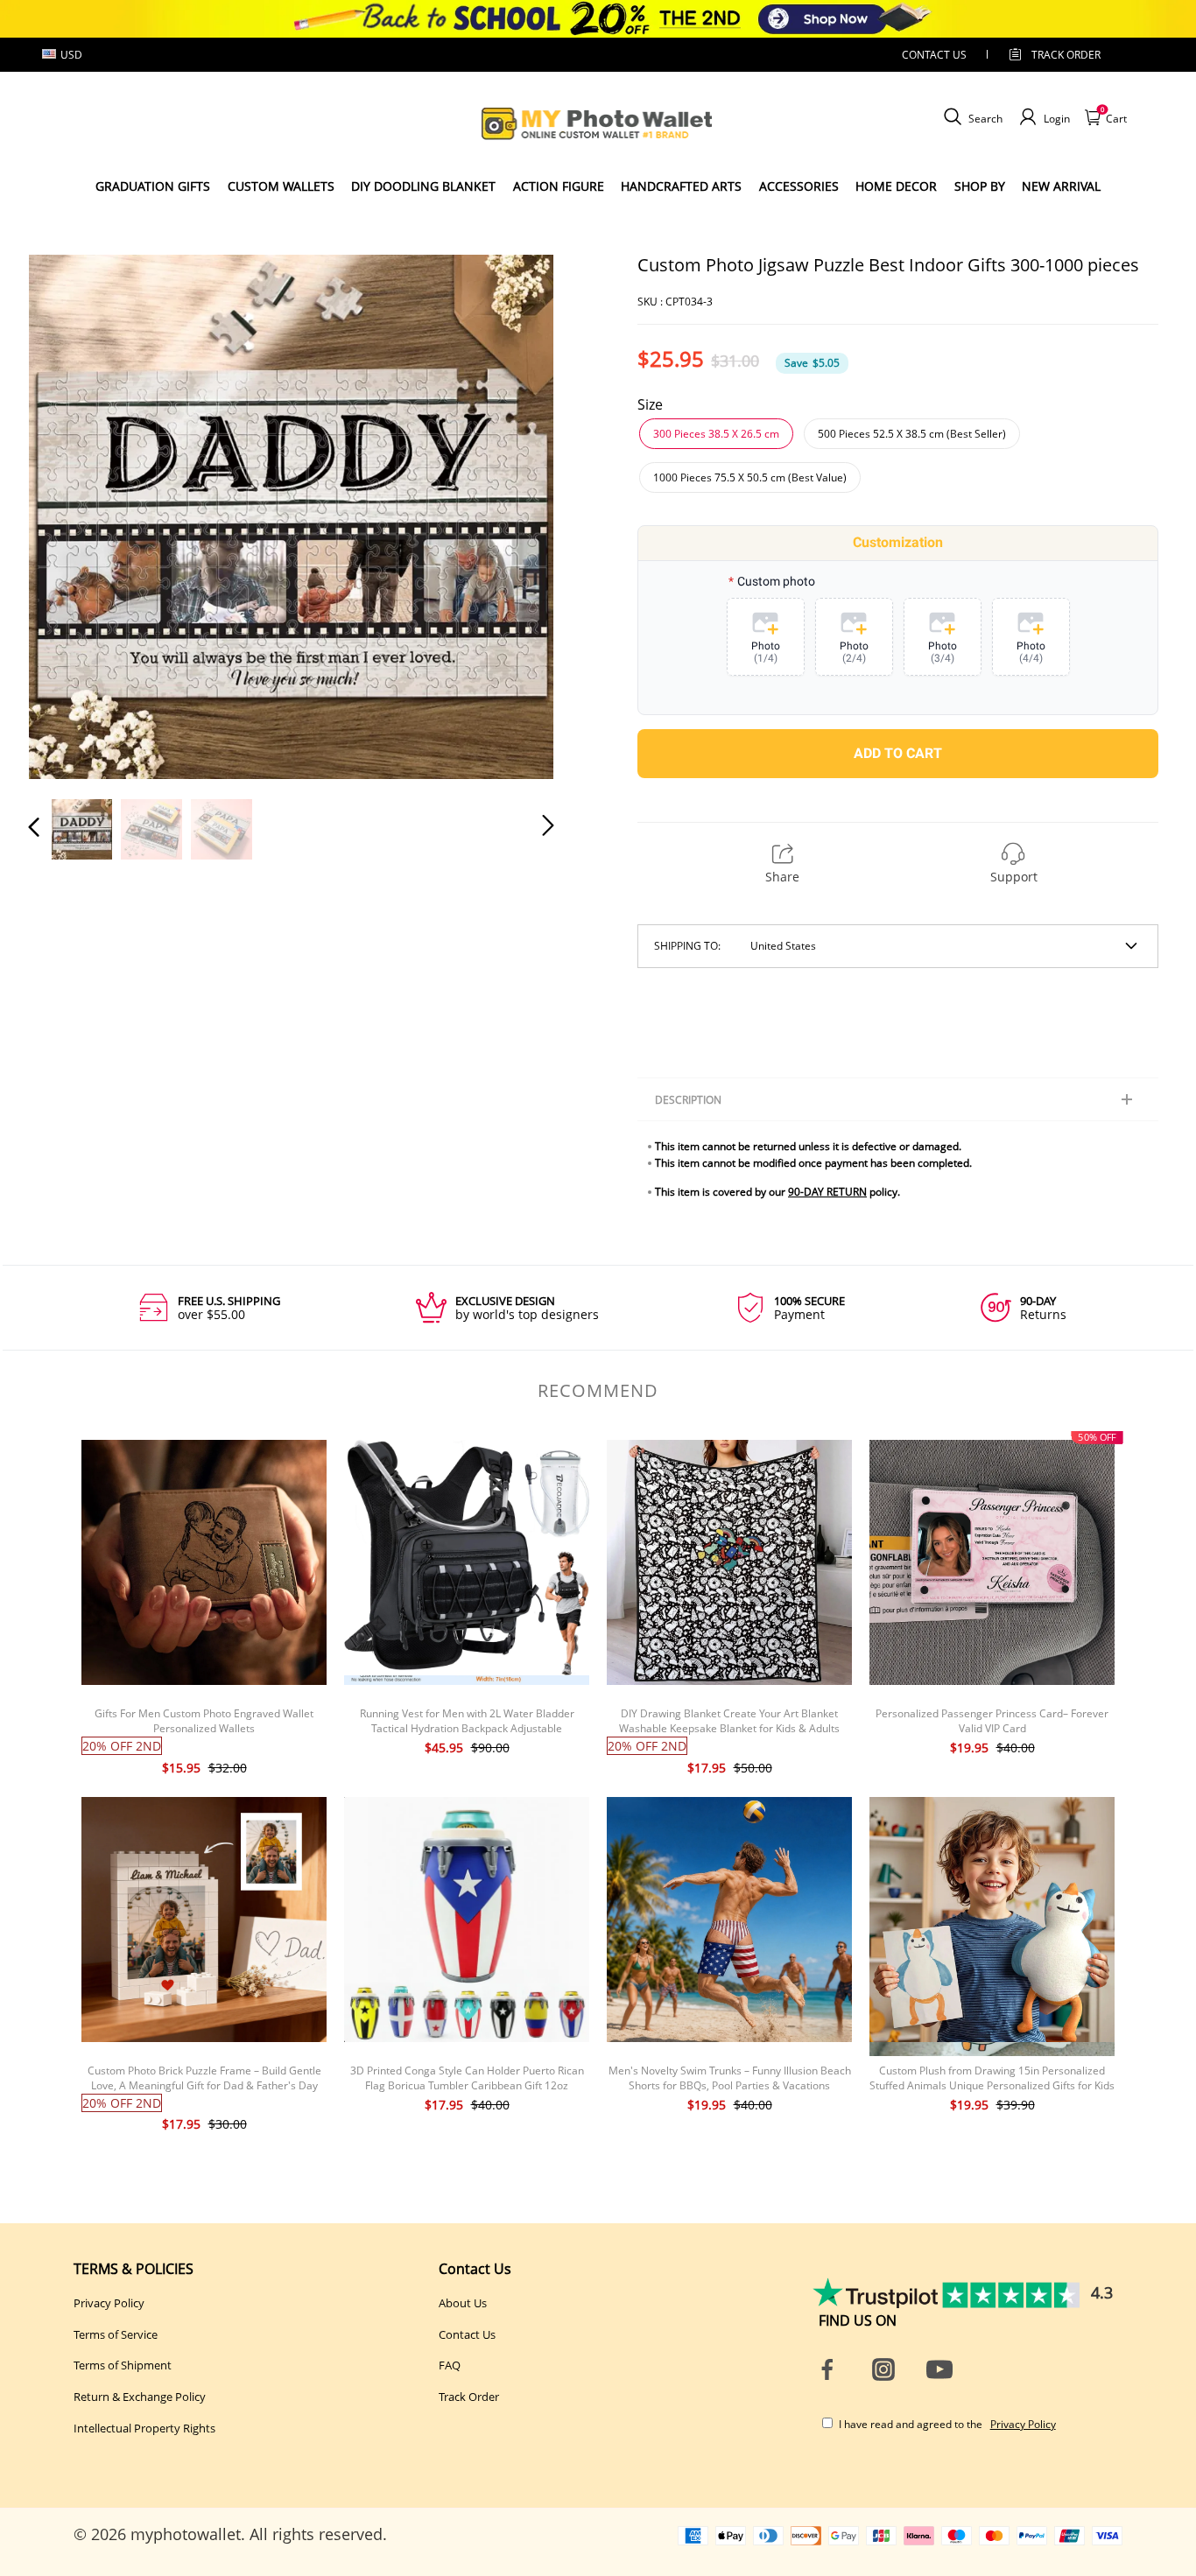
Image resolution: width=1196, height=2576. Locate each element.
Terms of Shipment (123, 2365)
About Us (463, 2303)
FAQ (450, 2365)
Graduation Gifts (153, 186)
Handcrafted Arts (681, 186)
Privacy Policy (109, 2303)
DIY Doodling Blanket (423, 186)
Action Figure (559, 186)
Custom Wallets (281, 186)
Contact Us (467, 2334)
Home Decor (896, 186)
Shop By (980, 186)
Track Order (1066, 55)
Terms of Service (116, 2334)
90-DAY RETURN (827, 1192)
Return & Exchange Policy (140, 2397)
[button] (69, 516)
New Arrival (1061, 186)
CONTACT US (934, 55)
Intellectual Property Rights (144, 2428)
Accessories (799, 186)
